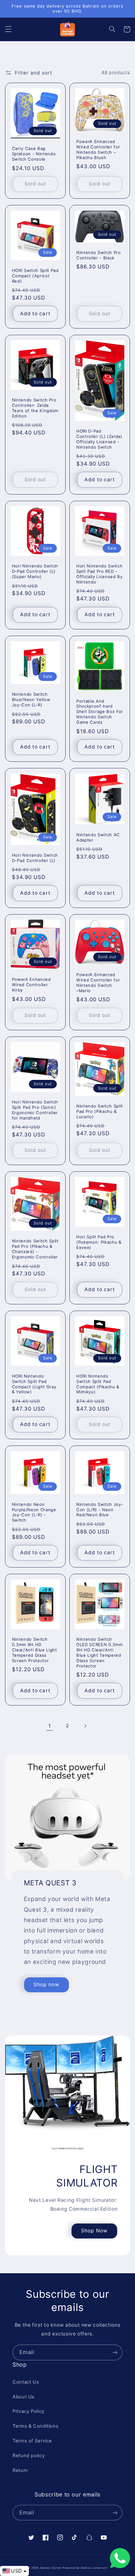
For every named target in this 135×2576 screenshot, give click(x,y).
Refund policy (29, 2456)
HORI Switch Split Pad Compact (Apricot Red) (35, 276)
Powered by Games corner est (85, 2568)
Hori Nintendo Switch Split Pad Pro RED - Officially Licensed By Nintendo (100, 574)
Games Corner (51, 2568)
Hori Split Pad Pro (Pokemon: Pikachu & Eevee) (99, 1242)
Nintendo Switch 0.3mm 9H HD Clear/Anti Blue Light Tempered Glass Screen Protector (35, 1650)
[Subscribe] (115, 2352)
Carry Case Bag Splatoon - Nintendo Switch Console (34, 154)
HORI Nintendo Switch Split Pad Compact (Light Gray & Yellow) (34, 1384)
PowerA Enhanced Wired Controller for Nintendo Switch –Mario (98, 983)
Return (20, 2470)
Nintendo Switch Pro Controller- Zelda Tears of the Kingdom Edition (35, 408)
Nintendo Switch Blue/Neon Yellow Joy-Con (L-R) (31, 699)
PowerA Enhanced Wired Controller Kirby (31, 985)
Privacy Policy (29, 2411)
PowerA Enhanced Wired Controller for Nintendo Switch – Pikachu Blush (98, 149)
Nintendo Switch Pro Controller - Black (99, 255)
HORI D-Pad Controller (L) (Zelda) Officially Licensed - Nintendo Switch (99, 439)
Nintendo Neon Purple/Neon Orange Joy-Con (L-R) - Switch (34, 1512)
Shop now (46, 1985)
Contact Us (26, 2382)
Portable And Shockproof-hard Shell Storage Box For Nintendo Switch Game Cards (100, 712)
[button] (8, 29)
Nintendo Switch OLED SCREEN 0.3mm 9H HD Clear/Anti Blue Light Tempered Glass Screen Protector (99, 1653)
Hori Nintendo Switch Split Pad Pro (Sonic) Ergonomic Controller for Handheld (35, 1110)
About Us (24, 2397)
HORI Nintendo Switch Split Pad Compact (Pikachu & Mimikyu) (98, 1384)
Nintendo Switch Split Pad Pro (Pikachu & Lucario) (100, 1111)
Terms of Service (32, 2441)
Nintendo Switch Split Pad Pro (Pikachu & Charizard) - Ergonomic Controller (35, 1249)
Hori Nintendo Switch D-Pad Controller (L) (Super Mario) (35, 571)
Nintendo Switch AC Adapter (98, 837)
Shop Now (94, 2231)
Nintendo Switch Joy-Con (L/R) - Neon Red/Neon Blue (100, 1510)
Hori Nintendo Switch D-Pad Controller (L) (35, 858)
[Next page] (85, 1726)
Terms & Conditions (35, 2426)
